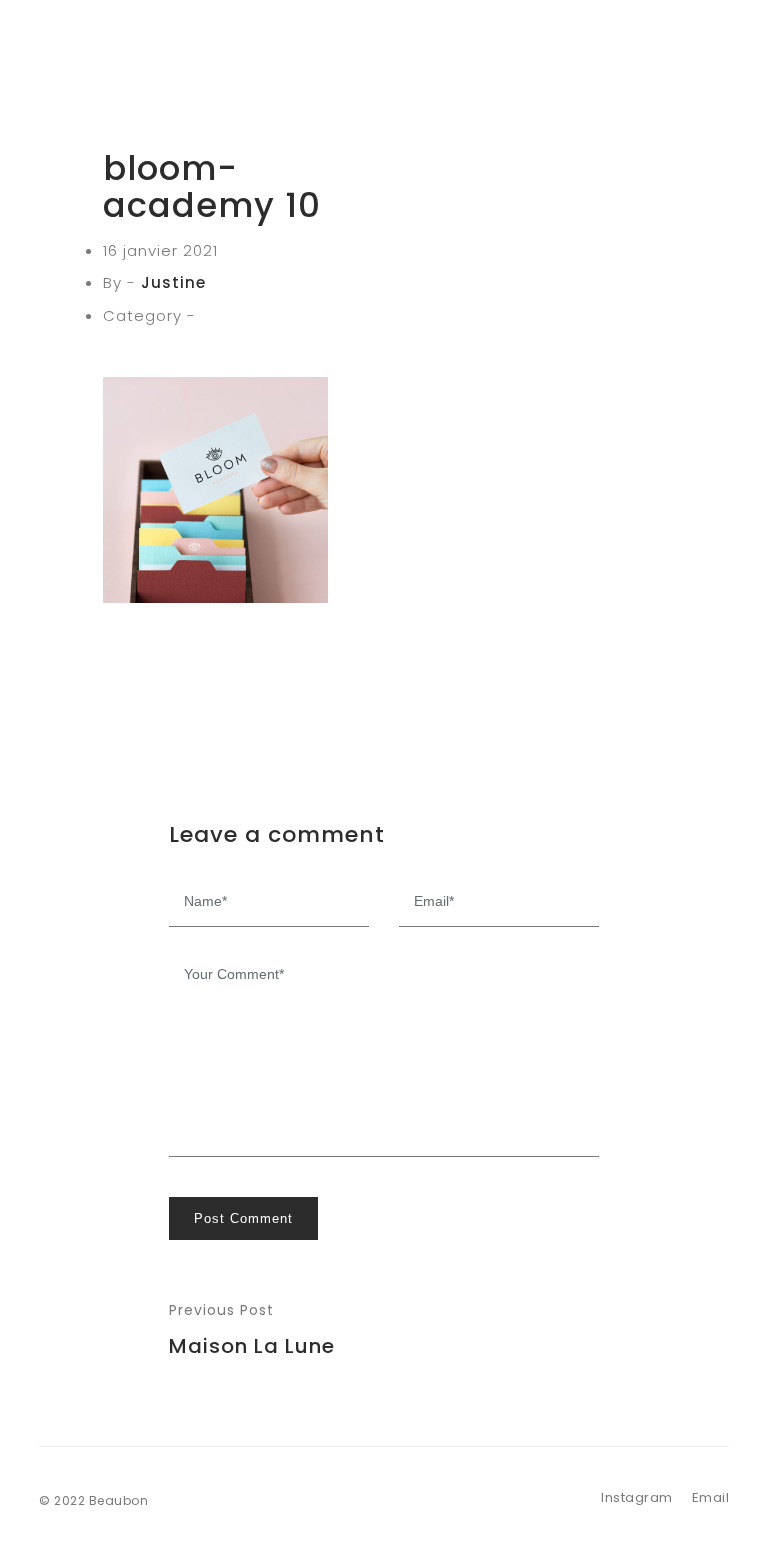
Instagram (637, 1497)
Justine (173, 282)
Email (711, 1497)
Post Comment (243, 1218)
